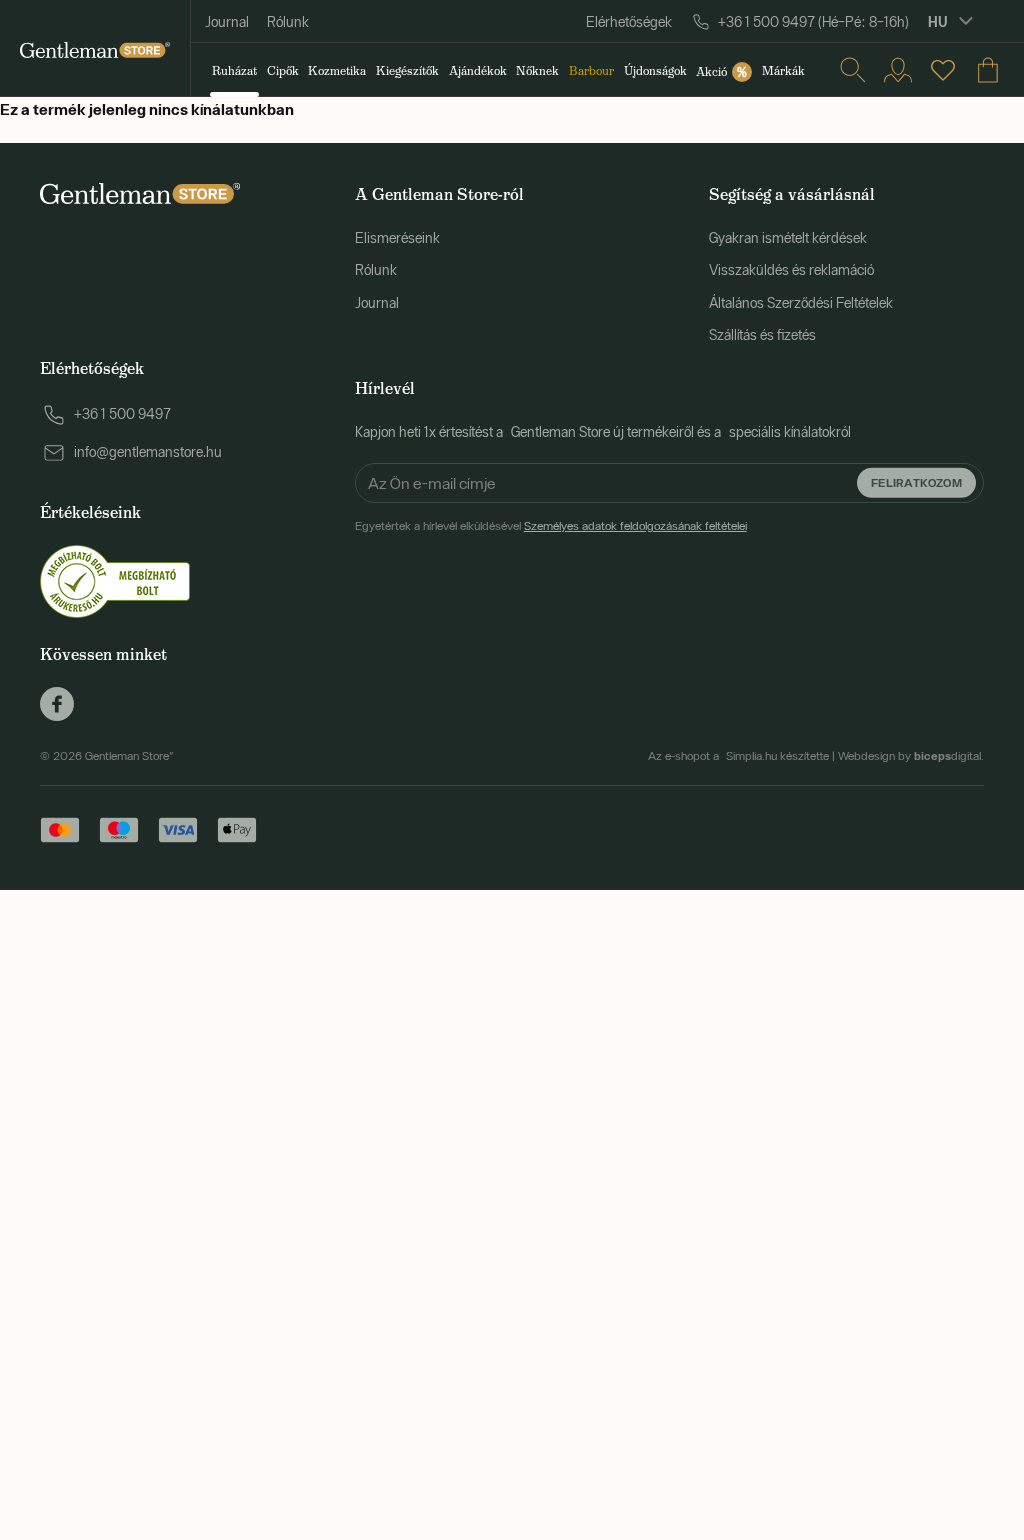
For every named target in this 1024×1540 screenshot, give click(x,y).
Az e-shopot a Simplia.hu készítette (738, 756)
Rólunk (288, 22)
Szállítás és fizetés (762, 335)
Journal (227, 22)
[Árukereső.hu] (115, 580)
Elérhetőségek (629, 22)
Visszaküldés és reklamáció (791, 270)
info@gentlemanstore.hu (148, 452)
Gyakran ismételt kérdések (788, 238)
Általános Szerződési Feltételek (801, 303)
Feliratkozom (916, 482)
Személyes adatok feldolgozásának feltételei (635, 526)
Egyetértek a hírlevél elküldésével (551, 526)
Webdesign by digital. (911, 756)
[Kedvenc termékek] (943, 70)
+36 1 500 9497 (122, 414)
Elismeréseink (397, 238)
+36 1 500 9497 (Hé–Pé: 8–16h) (813, 22)
